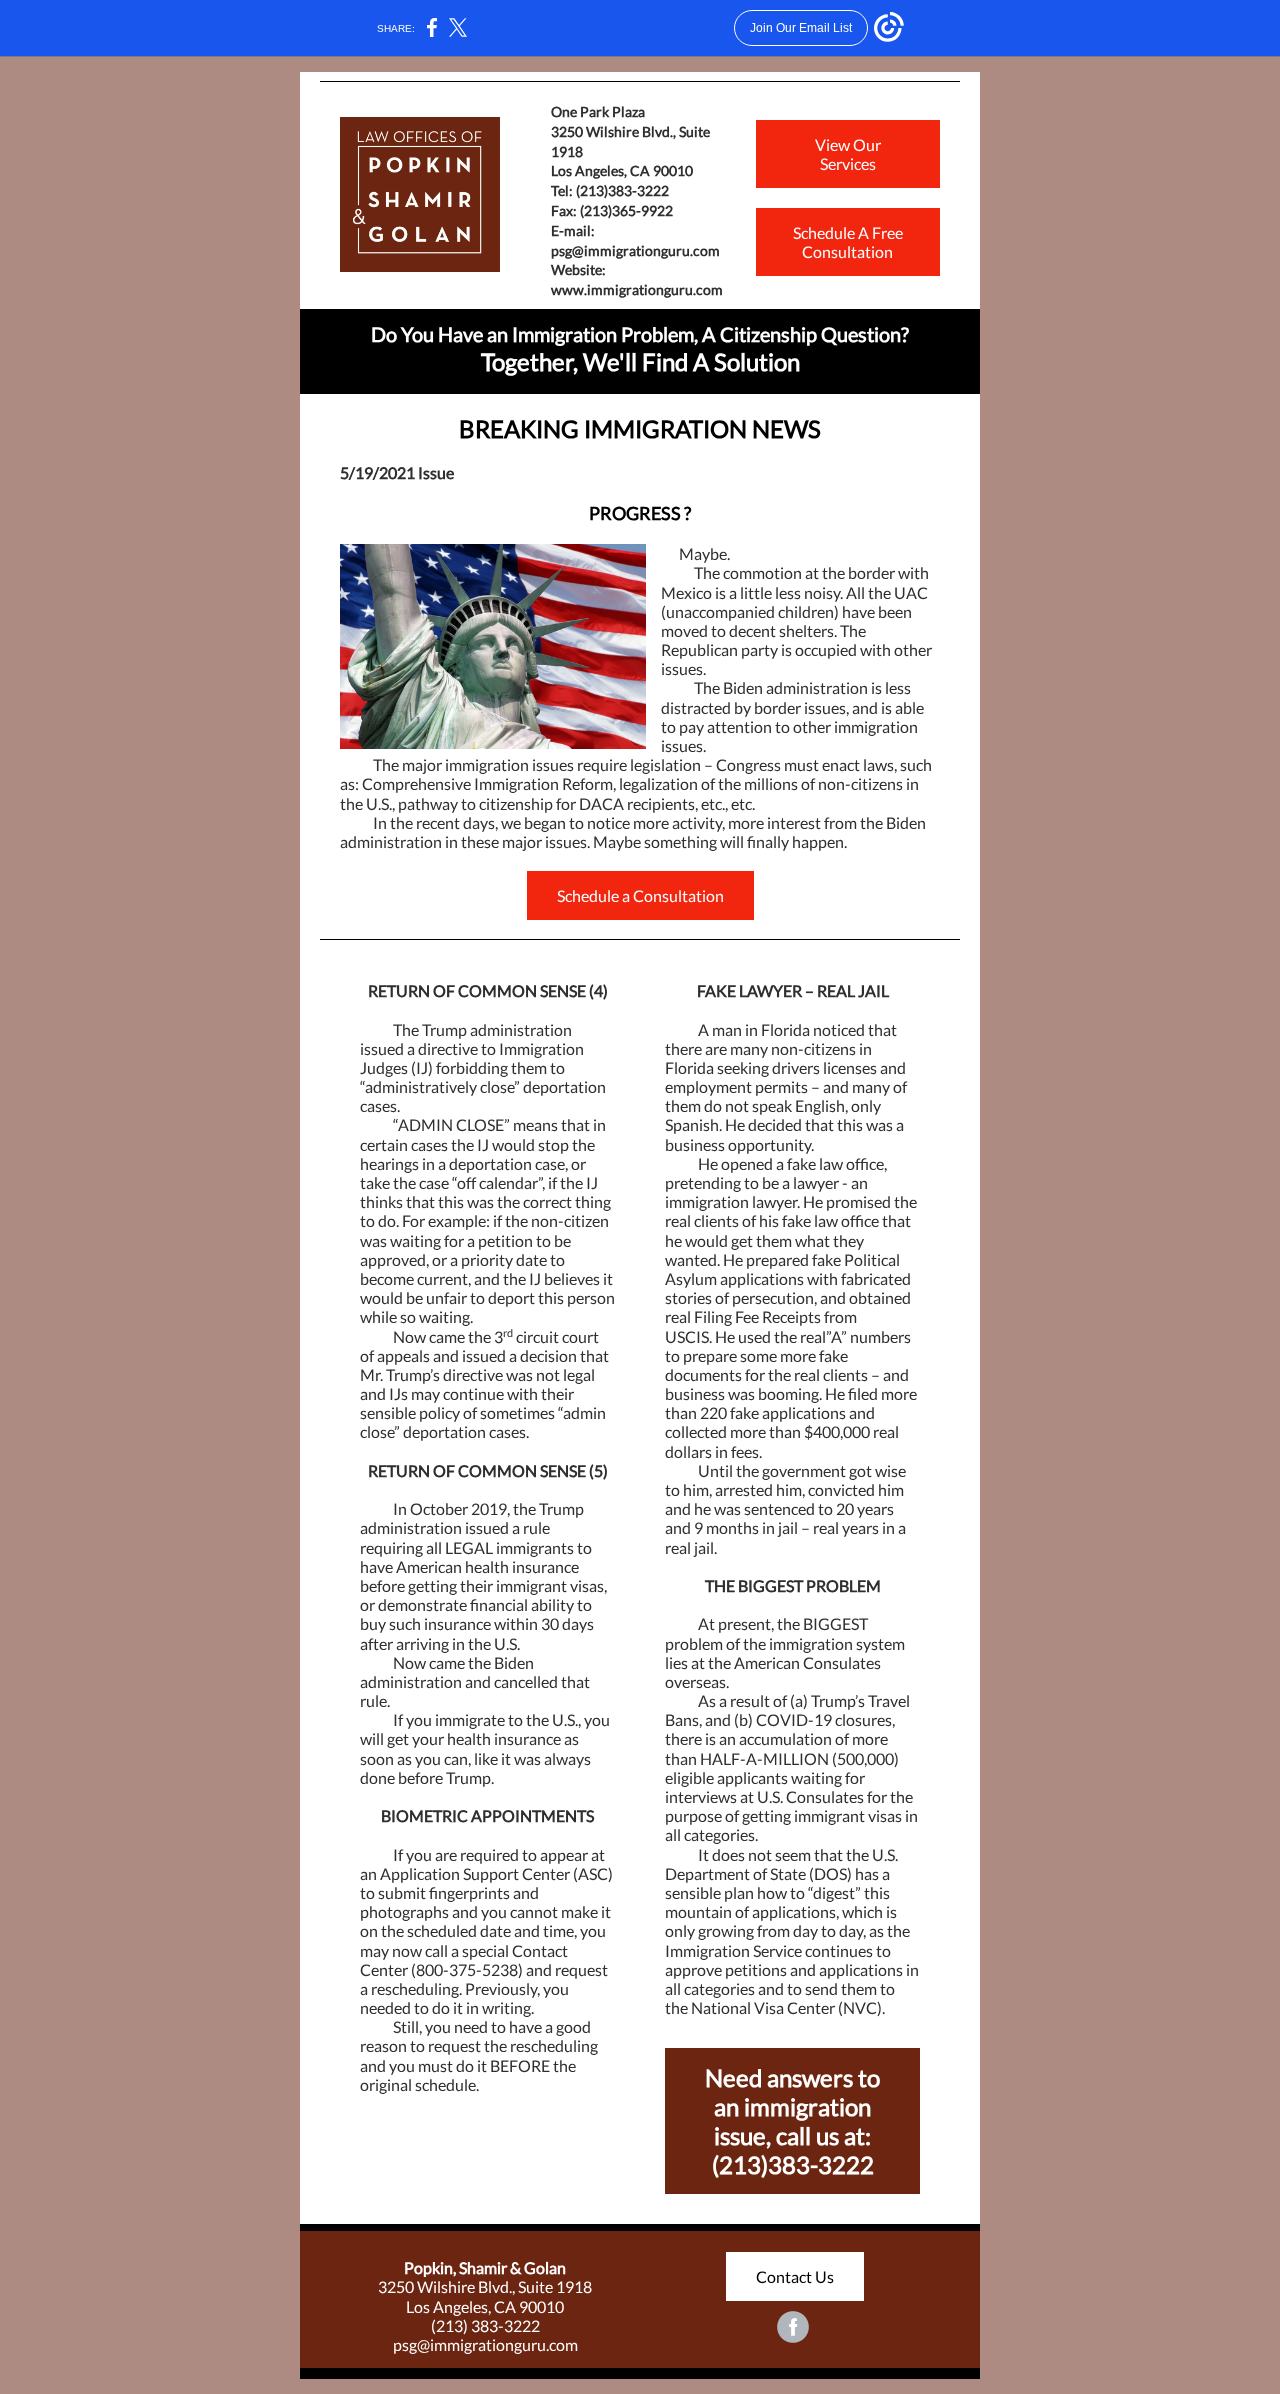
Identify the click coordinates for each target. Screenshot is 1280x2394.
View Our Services (848, 154)
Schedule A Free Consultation (848, 242)
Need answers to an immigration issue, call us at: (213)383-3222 (792, 2121)
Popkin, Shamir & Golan (485, 2267)
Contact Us (795, 2276)
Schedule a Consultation (640, 895)
